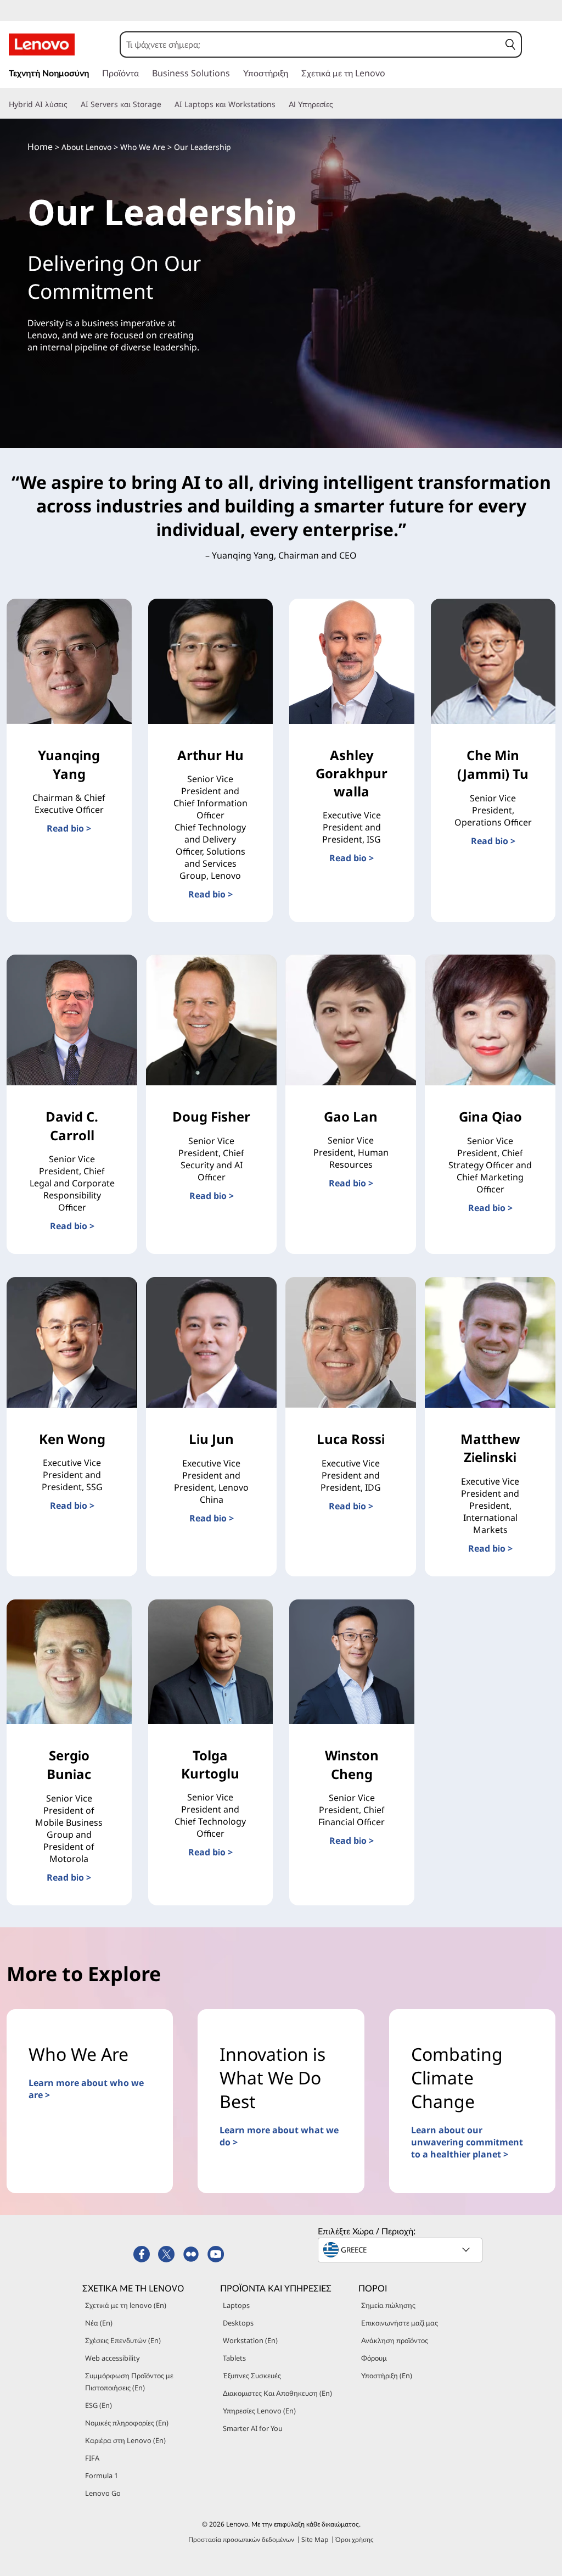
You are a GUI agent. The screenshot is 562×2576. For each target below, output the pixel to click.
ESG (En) (99, 2405)
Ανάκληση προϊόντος (395, 2340)
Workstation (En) (250, 2340)
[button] (510, 44)
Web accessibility (113, 2358)
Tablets (234, 2358)
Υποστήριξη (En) (387, 2376)
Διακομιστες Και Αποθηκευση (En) (277, 2393)
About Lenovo (86, 147)
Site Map (315, 2539)
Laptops (236, 2305)
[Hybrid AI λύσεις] (72, 104)
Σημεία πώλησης (388, 2305)
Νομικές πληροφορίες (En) (127, 2423)
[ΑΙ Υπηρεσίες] (338, 104)
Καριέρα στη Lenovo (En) (125, 2440)
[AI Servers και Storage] (166, 104)
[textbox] (401, 2250)
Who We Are (143, 147)
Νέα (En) (99, 2323)
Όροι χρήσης (355, 2539)
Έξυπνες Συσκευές (252, 2376)
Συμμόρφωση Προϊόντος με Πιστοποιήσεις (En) (129, 2382)
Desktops (238, 2323)
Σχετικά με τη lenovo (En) (126, 2305)
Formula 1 (102, 2475)
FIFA (92, 2458)
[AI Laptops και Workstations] (280, 104)
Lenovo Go (103, 2493)
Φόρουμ (374, 2358)
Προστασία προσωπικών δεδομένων (241, 2539)
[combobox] (310, 44)
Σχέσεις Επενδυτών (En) (123, 2340)
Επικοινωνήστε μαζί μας (400, 2323)
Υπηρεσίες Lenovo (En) (259, 2411)
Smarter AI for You (253, 2428)
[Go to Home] (42, 44)
